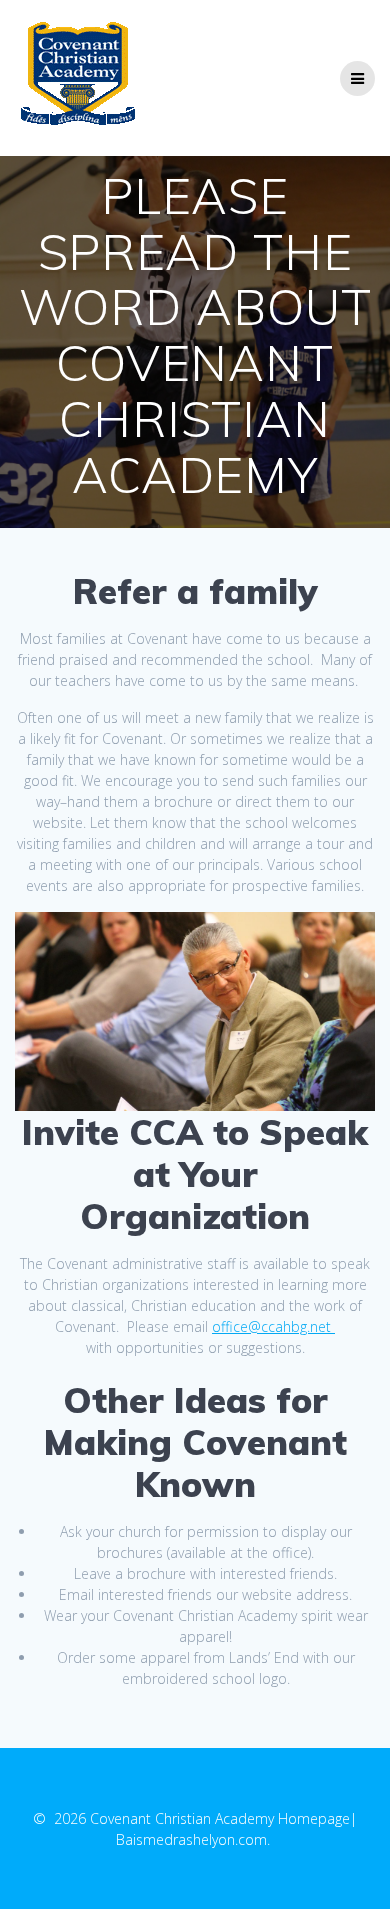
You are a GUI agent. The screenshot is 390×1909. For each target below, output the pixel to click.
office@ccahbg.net (271, 1326)
